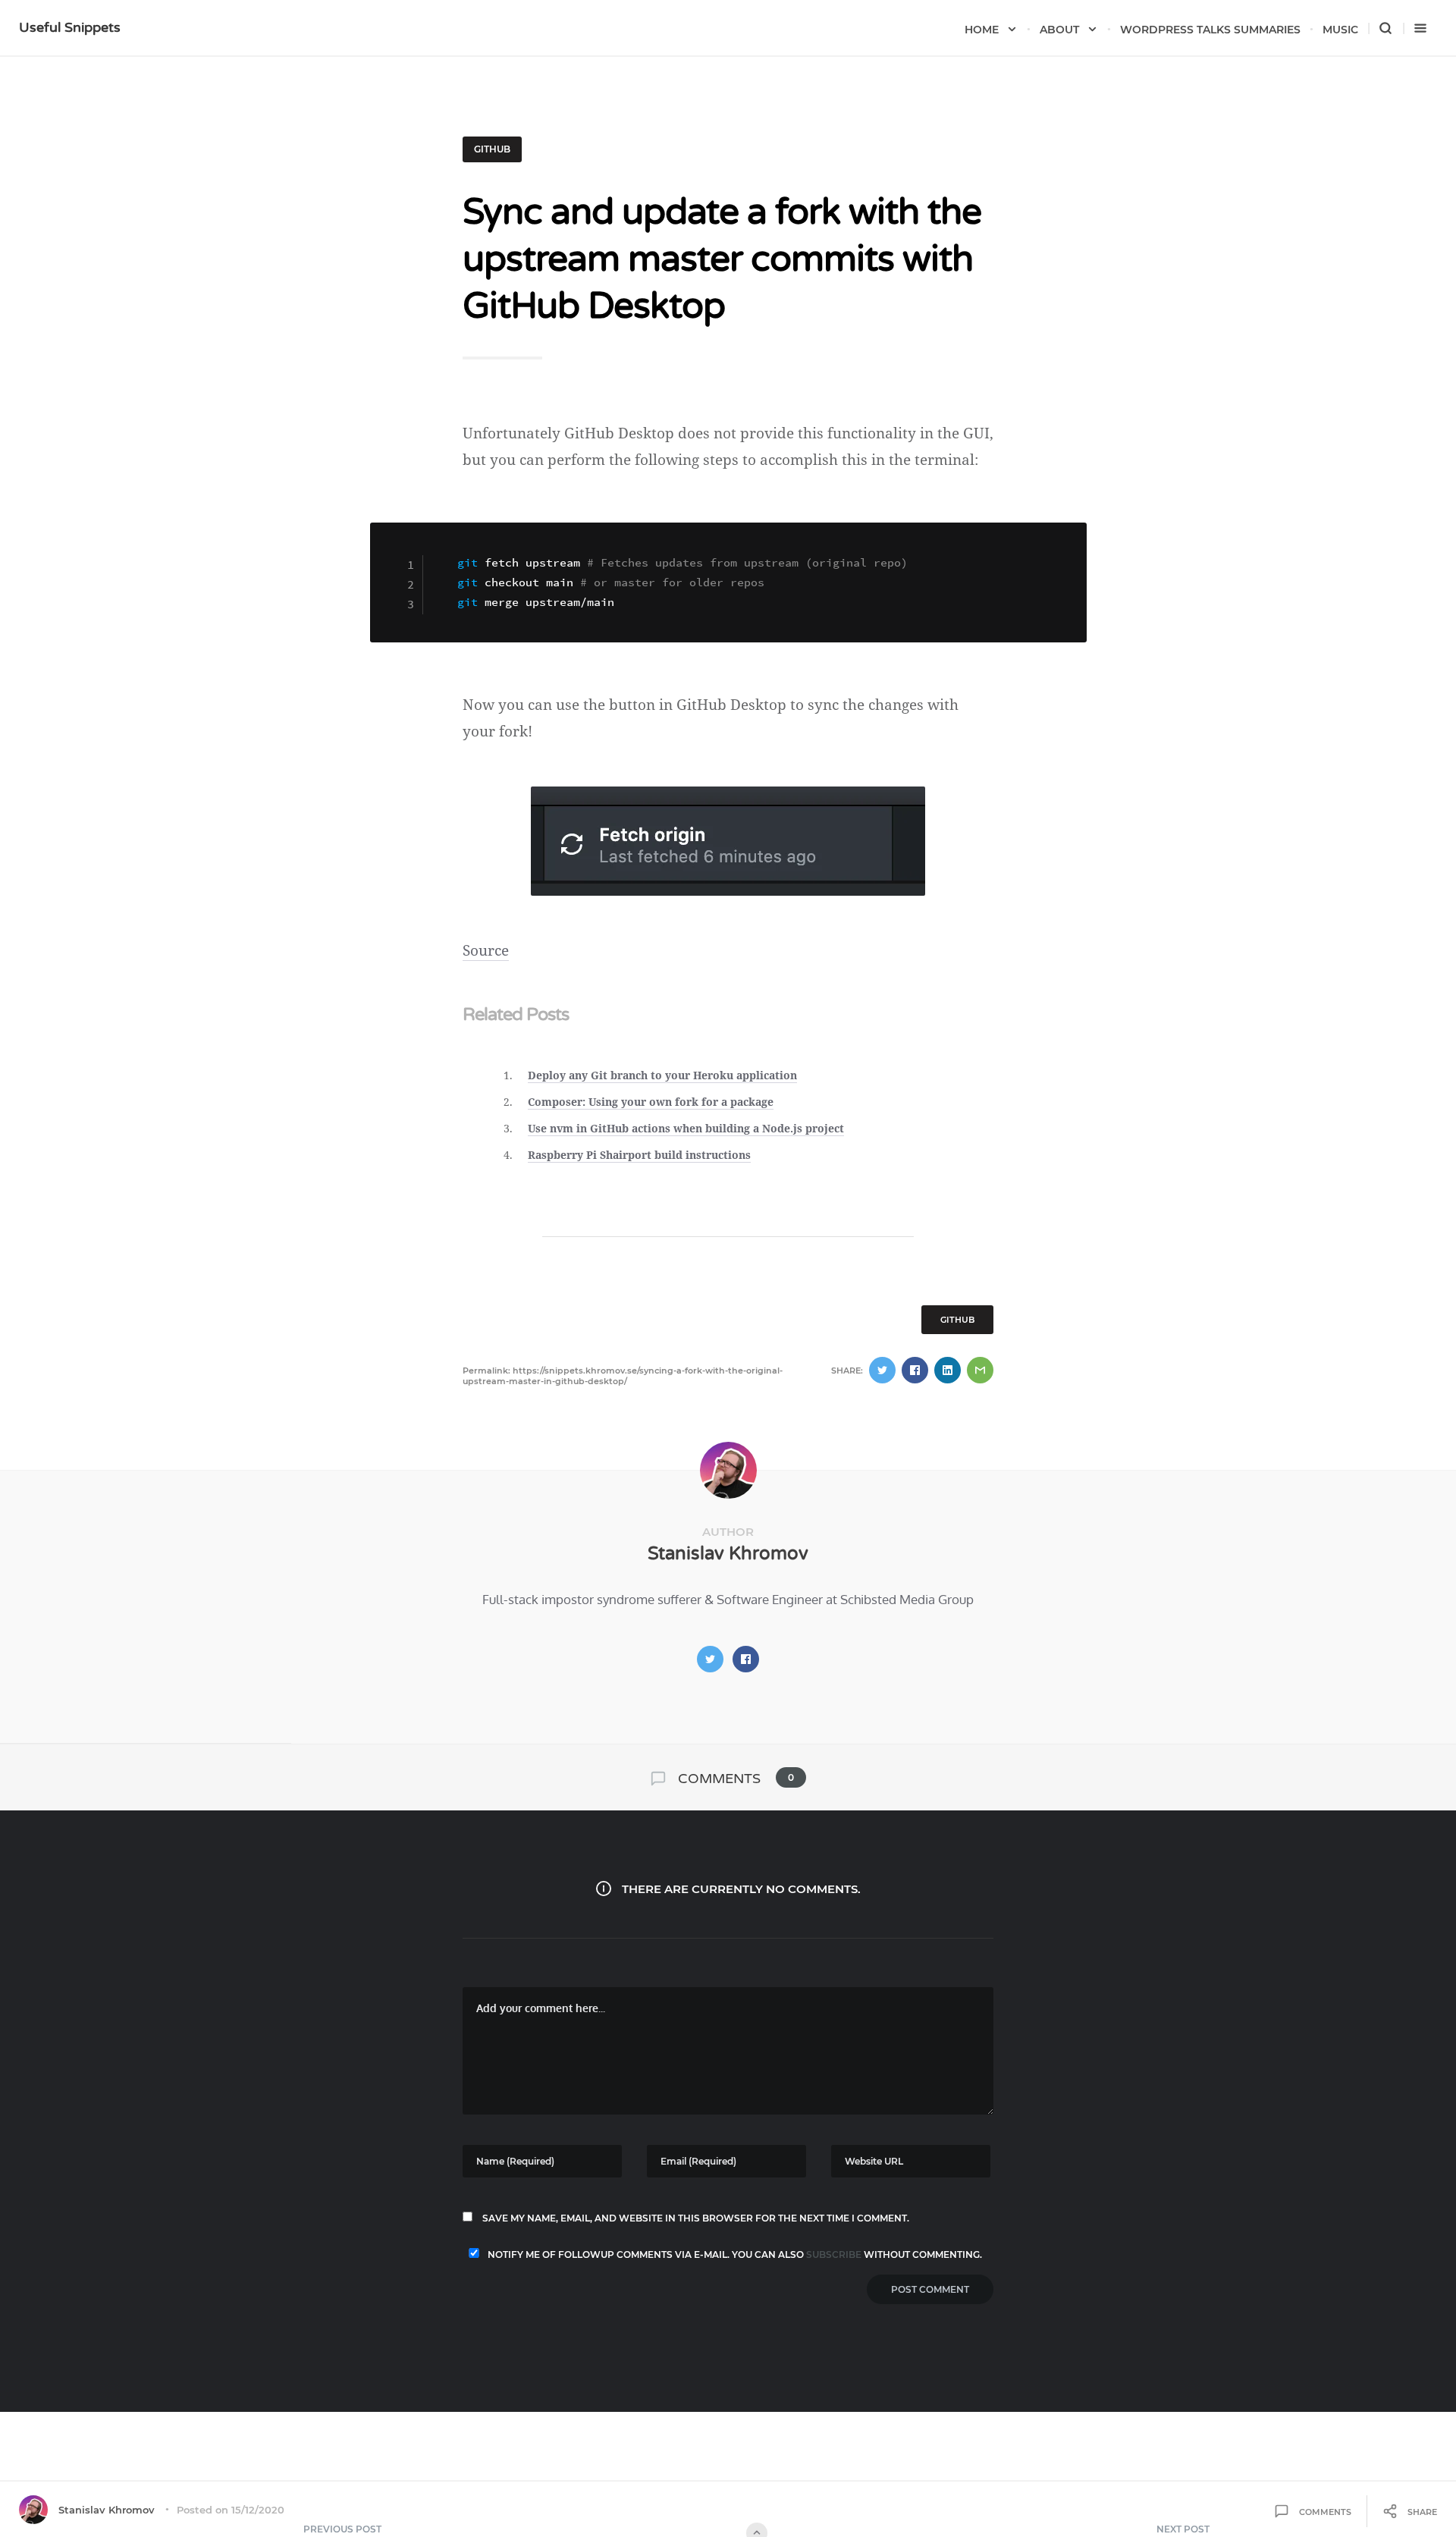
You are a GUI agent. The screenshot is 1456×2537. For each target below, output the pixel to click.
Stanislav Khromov (728, 1554)
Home (982, 30)
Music (1340, 30)
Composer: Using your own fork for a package (651, 1102)
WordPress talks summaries (1210, 30)
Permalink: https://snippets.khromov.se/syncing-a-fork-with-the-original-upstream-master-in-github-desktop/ (623, 1376)
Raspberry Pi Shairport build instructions (639, 1155)
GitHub (492, 149)
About (1059, 30)
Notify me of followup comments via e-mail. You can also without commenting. (734, 2254)
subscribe (834, 2254)
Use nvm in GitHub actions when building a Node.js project (686, 1128)
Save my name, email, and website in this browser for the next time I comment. (696, 2218)
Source (486, 950)
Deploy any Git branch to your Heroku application (662, 1075)
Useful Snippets (70, 27)
